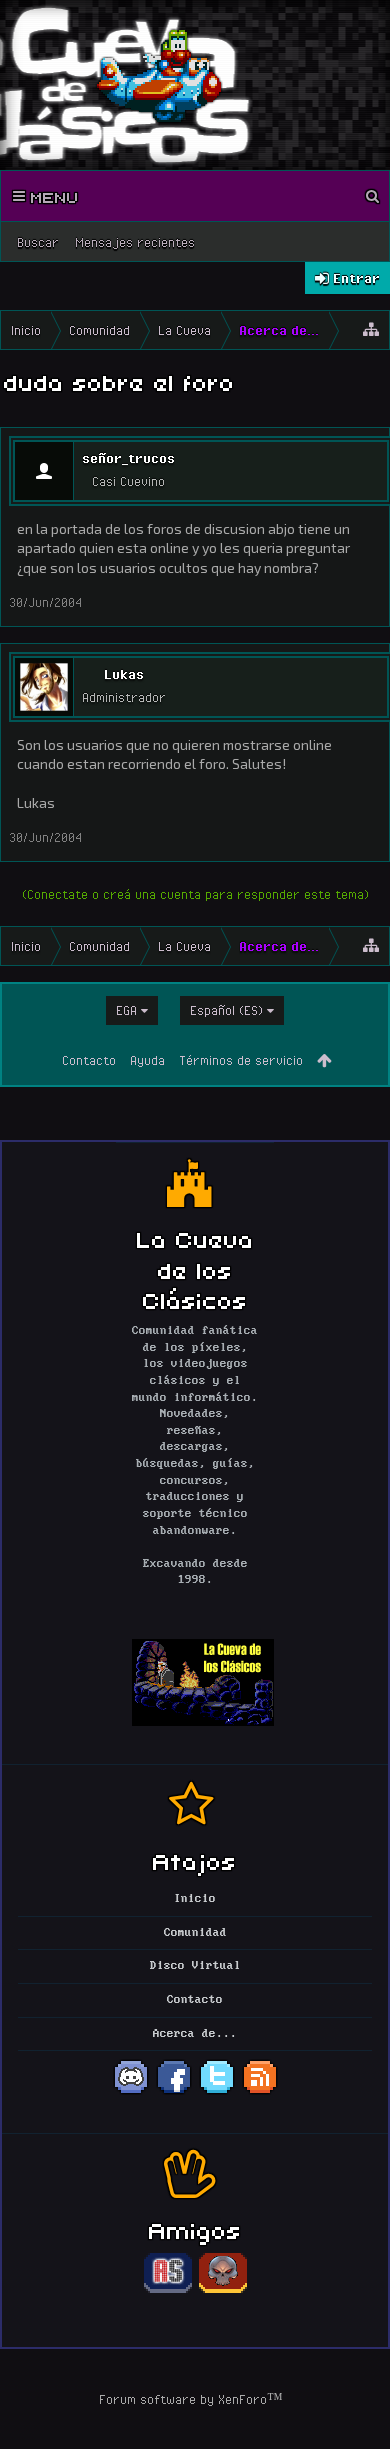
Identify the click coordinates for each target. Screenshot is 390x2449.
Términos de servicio (241, 1060)
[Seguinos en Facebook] (174, 2092)
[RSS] (260, 2092)
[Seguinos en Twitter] (217, 2092)
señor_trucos (128, 458)
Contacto (89, 1060)
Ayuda (147, 1060)
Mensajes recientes (135, 242)
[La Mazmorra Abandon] (223, 2290)
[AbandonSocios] (168, 2290)
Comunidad (195, 1933)
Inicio (195, 1899)
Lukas (124, 674)
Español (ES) (226, 1010)
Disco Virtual (195, 1966)
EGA (126, 1010)
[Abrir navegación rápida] (371, 330)
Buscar (38, 242)
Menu (52, 196)
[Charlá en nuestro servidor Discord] (131, 2092)
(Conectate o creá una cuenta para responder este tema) (195, 894)
